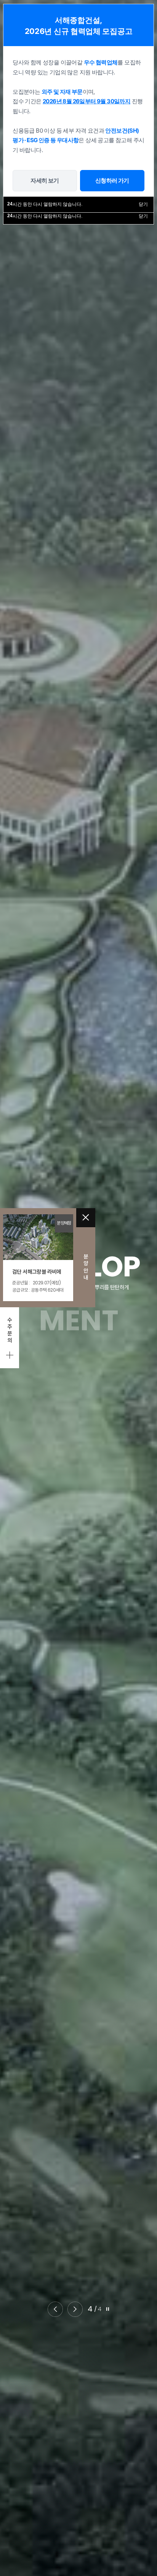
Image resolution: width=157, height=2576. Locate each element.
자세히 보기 (45, 180)
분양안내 (86, 1267)
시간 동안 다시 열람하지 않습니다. (45, 216)
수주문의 (10, 1330)
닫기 (143, 216)
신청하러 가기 (112, 180)
